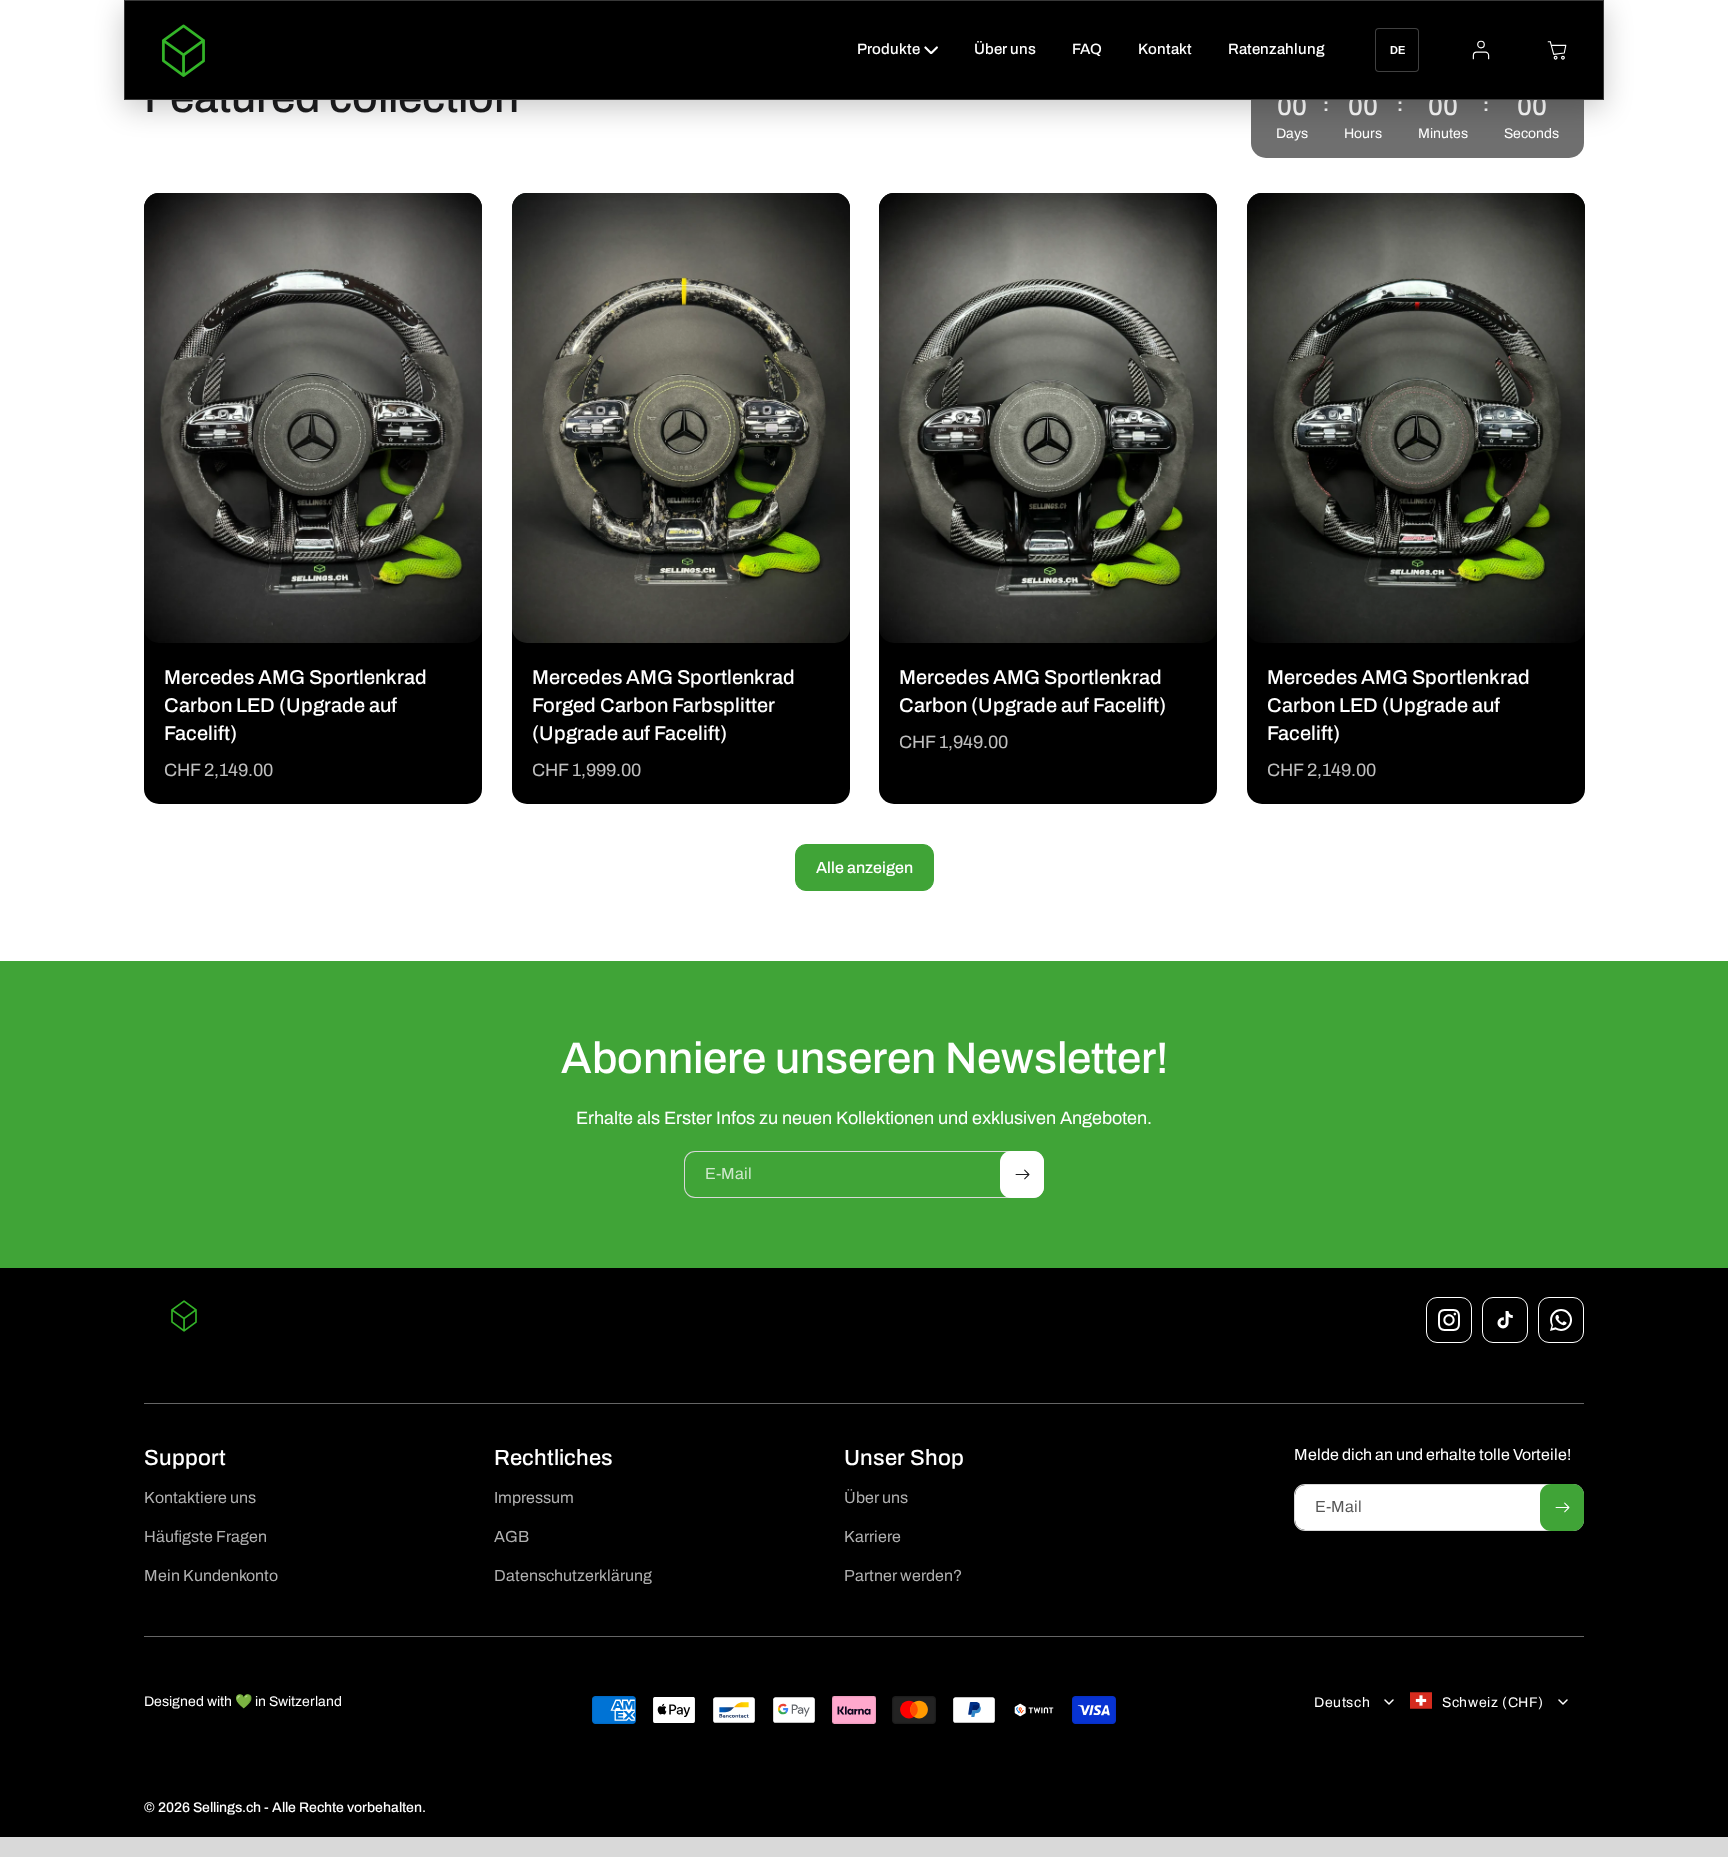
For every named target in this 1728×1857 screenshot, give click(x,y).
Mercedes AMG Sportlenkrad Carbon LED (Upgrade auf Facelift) (295, 705)
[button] (897, 50)
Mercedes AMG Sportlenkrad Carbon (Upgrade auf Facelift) (1032, 691)
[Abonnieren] (1022, 1174)
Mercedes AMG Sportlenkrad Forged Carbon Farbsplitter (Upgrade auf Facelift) (663, 705)
